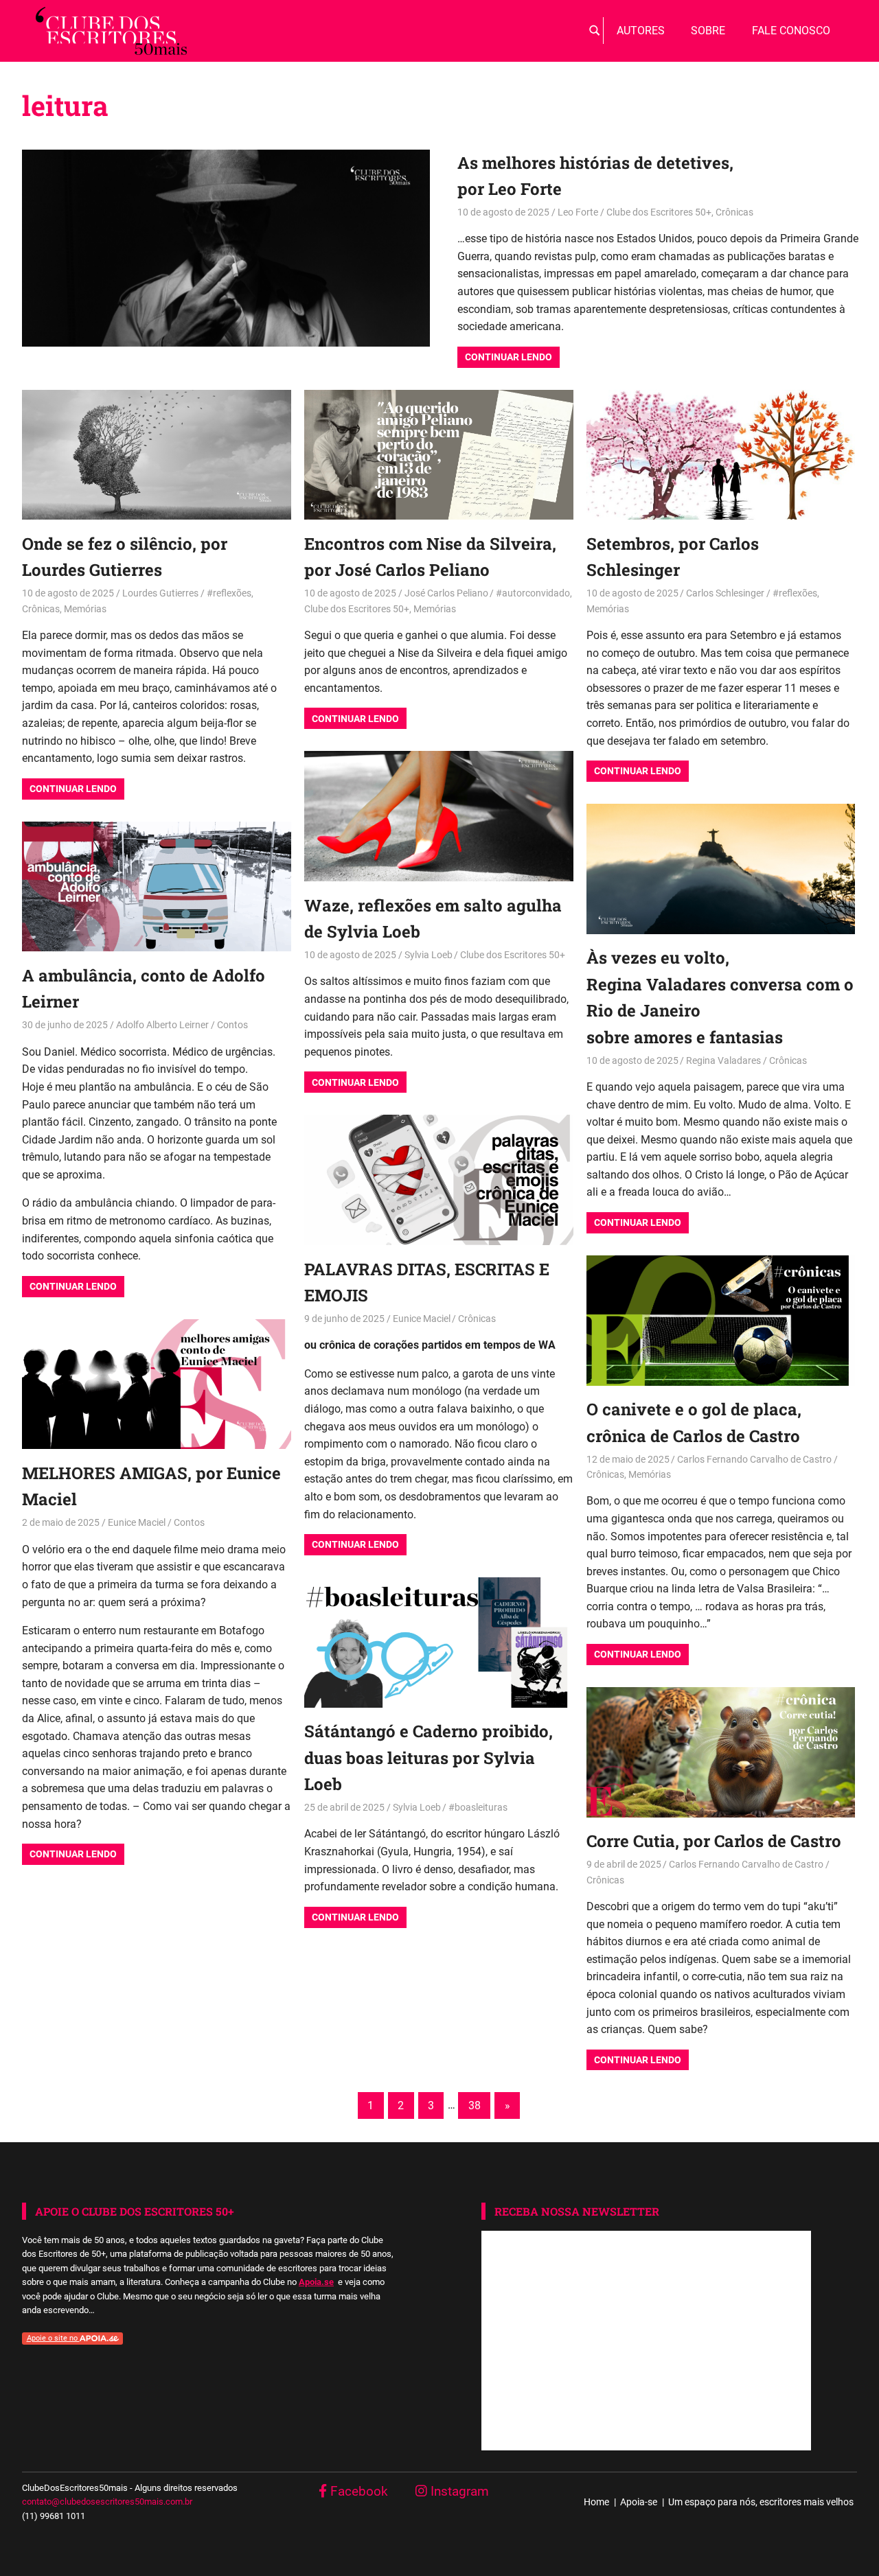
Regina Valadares (723, 1060)
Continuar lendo (509, 357)
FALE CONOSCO (791, 31)
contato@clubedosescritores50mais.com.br (107, 2502)
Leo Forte (578, 212)
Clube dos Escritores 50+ (659, 212)
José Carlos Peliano (446, 593)
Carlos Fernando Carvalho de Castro (754, 1459)
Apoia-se (639, 2502)
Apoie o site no (53, 2338)
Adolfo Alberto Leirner (162, 1025)
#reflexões (229, 593)
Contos (232, 1025)
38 (475, 2105)
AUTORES (641, 31)
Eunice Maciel (422, 1319)
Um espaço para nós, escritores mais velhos (761, 2502)
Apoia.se (316, 2282)
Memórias (85, 609)
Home (596, 2502)
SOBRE (708, 31)
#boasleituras (478, 1807)
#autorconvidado (533, 593)
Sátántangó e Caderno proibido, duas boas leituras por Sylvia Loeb (429, 1757)
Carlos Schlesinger (725, 593)
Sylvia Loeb (429, 955)
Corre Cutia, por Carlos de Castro (714, 1841)
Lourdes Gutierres (160, 593)
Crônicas (734, 212)
